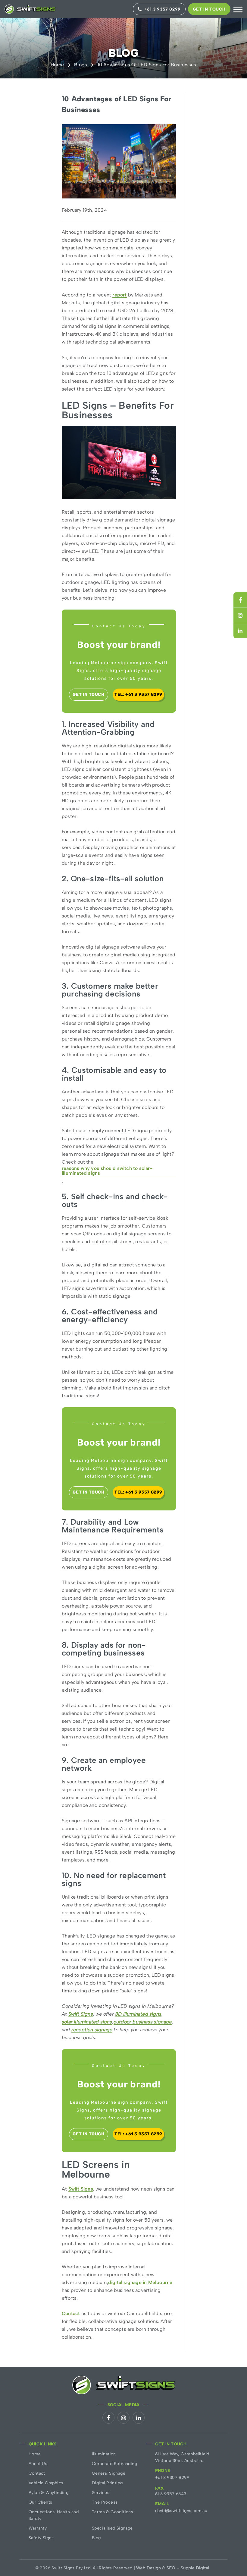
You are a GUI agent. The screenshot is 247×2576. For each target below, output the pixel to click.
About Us (38, 2464)
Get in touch (88, 694)
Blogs (81, 65)
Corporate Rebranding (114, 2464)
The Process (105, 2502)
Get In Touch (209, 9)
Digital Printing (107, 2483)
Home (57, 65)
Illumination (104, 2454)
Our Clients (40, 2502)
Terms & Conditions (113, 2512)
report (119, 295)
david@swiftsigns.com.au (181, 2511)
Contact (71, 2314)
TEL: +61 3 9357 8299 (138, 694)
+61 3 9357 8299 (172, 2478)
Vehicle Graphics (46, 2483)
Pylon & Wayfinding (48, 2493)
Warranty (38, 2528)
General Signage (109, 2473)
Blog (96, 2538)
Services (101, 2493)
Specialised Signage (112, 2528)
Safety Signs (41, 2538)
